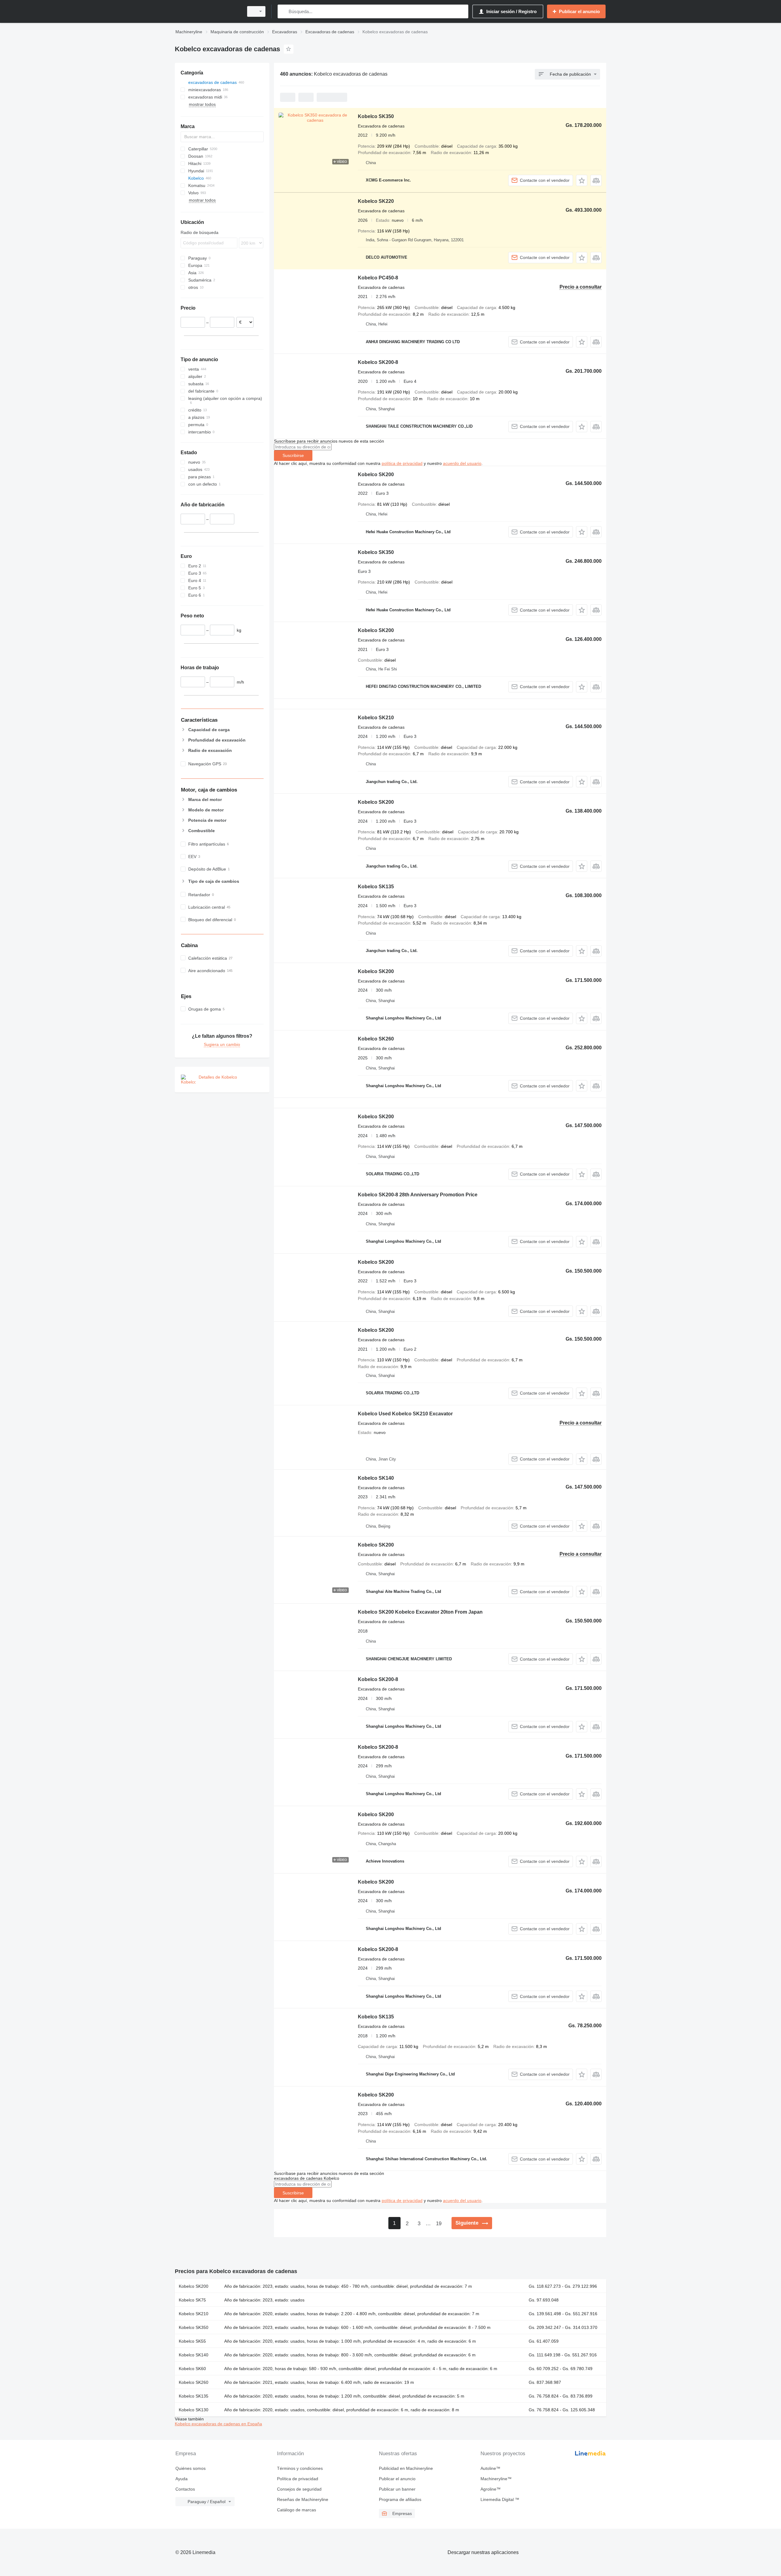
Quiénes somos (191, 2468)
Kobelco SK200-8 (378, 362)
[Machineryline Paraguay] (207, 11)
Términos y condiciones (300, 2468)
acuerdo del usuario (462, 463)
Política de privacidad (298, 2479)
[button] (582, 180)
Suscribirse (293, 455)
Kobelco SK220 (376, 201)
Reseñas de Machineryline (303, 2499)
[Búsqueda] (284, 11)
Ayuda (182, 2479)
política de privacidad (402, 463)
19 (439, 2224)
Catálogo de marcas (297, 2510)
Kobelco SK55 (192, 2341)
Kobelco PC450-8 (378, 278)
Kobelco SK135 (376, 887)
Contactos (185, 2489)
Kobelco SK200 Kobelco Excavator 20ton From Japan (420, 1612)
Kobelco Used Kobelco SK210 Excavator (405, 1414)
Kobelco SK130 (194, 2410)
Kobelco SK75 (192, 2300)
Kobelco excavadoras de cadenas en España (218, 2424)
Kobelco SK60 (192, 2369)
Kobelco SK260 (376, 1039)
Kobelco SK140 (376, 1478)
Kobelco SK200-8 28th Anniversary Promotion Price (418, 1195)
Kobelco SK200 (376, 474)
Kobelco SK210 (376, 718)
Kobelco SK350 (376, 116)
